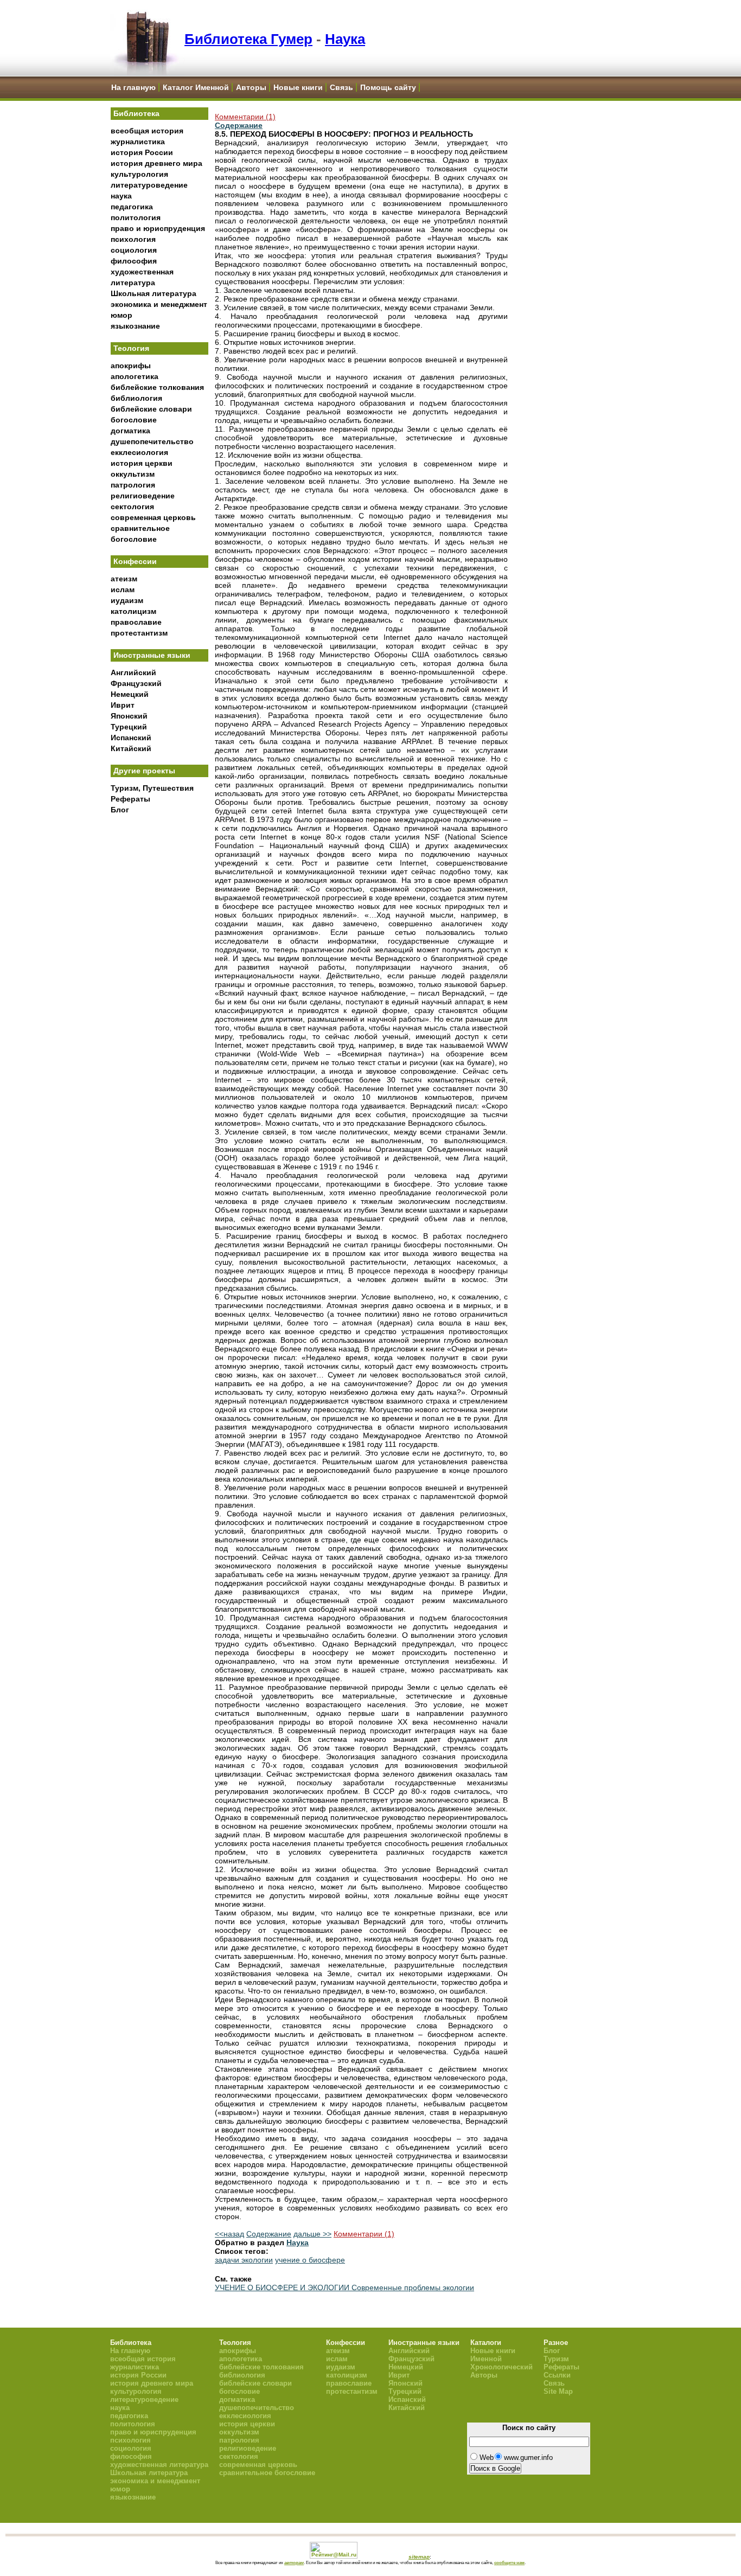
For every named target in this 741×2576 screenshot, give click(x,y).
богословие (134, 420)
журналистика (138, 142)
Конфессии (135, 561)
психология (133, 239)
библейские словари (151, 409)
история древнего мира (156, 163)
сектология (132, 507)
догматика (130, 431)
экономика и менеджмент (159, 304)
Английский (133, 672)
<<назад (229, 2234)
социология (134, 250)
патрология (133, 485)
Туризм (556, 2359)
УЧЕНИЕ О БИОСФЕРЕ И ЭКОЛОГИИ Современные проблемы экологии (344, 2287)
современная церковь (153, 517)
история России (142, 152)
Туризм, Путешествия (152, 788)
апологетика (135, 376)
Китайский (131, 748)
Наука (345, 39)
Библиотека (136, 113)
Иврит (123, 705)
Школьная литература (154, 293)
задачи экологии (244, 2260)
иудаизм (127, 600)
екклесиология (139, 452)
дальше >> (312, 2234)
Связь (341, 87)
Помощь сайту (388, 87)
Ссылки (557, 2375)
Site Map (558, 2391)
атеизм (124, 579)
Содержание (239, 125)
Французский (136, 683)
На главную (133, 87)
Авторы (251, 87)
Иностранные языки (152, 655)
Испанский (131, 738)
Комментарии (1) (245, 117)
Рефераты (130, 799)
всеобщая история (147, 131)
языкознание (135, 326)
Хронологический (502, 2367)
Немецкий (130, 694)
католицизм (133, 611)
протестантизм (139, 633)
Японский (129, 716)
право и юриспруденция (158, 228)
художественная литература (159, 2465)
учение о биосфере (310, 2260)
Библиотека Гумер (248, 39)
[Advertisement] (159, 998)
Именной (486, 2359)
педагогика (132, 207)
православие (136, 622)
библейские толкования (157, 387)
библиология (136, 398)
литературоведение (149, 185)
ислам (123, 589)
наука (121, 196)
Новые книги (298, 87)
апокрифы (131, 366)
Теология (131, 348)
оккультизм (133, 474)
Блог (120, 810)
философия (134, 261)
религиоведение (143, 496)
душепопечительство (152, 441)
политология (136, 217)
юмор (122, 315)
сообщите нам (509, 2562)
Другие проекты (144, 771)
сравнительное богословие (267, 2473)
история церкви (142, 463)
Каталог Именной (196, 87)
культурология (139, 174)
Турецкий (129, 727)
